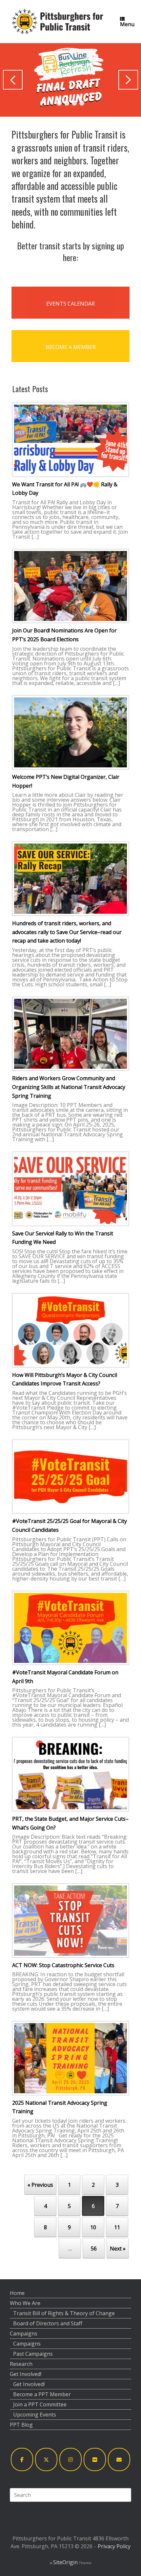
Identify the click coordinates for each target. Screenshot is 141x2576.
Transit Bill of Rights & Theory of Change (64, 2313)
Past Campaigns (33, 2354)
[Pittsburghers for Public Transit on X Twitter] (46, 2459)
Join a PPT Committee (40, 2404)
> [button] (128, 80)
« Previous (40, 2185)
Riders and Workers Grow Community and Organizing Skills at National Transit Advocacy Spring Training (69, 1087)
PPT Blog (21, 2425)
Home (17, 2293)
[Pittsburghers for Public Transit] (58, 22)
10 (93, 2227)
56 (94, 2249)
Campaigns (24, 2333)
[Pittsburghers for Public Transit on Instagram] (70, 2459)
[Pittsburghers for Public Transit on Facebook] (22, 2459)
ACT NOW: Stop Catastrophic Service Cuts (63, 1965)
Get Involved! (26, 2374)
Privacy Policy (114, 2546)
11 (117, 2227)
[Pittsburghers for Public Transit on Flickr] (95, 2459)
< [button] (13, 80)
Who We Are (25, 2303)
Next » (118, 2249)
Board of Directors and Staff (48, 2323)
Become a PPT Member (42, 2394)
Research (21, 2364)
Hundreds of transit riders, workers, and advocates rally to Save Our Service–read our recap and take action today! (67, 932)
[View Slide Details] (70, 80)
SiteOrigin (65, 2562)
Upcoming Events (35, 2415)
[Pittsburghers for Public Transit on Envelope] (119, 2459)
